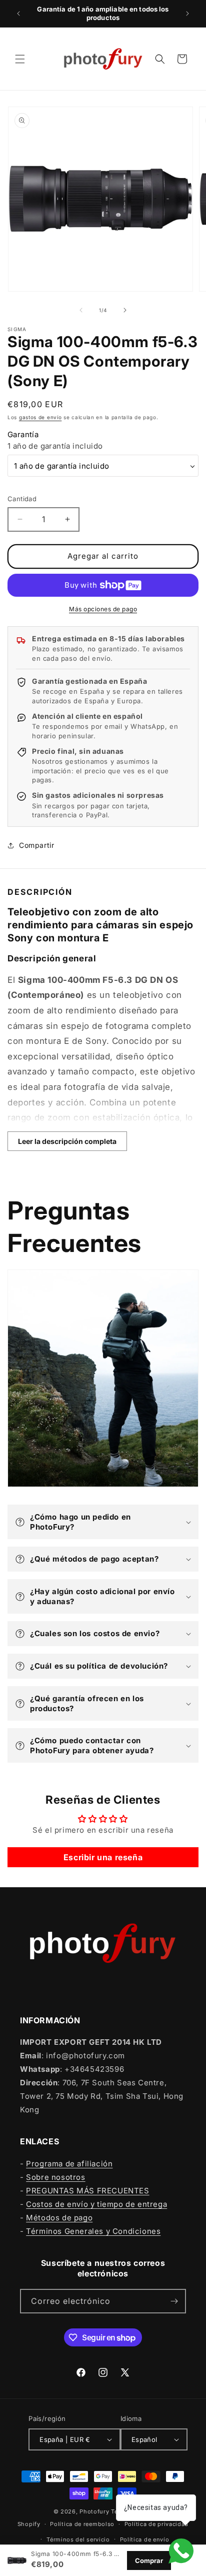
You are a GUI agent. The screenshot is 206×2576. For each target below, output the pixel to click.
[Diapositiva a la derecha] (125, 310)
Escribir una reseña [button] (103, 1857)
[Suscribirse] (174, 2301)
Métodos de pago (59, 2218)
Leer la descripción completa (67, 1141)
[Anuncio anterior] (18, 14)
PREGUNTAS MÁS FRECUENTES (87, 2191)
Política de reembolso (82, 2524)
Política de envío (145, 2539)
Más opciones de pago (103, 609)
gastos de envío (40, 417)
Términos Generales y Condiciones (93, 2231)
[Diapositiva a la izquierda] (81, 310)
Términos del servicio (78, 2539)
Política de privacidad (156, 2524)
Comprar (149, 2560)
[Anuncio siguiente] (187, 14)
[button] (20, 59)
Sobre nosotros (55, 2177)
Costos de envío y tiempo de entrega (96, 2204)
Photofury (94, 2511)
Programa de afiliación (69, 2164)
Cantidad (22, 499)
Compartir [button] (36, 845)
